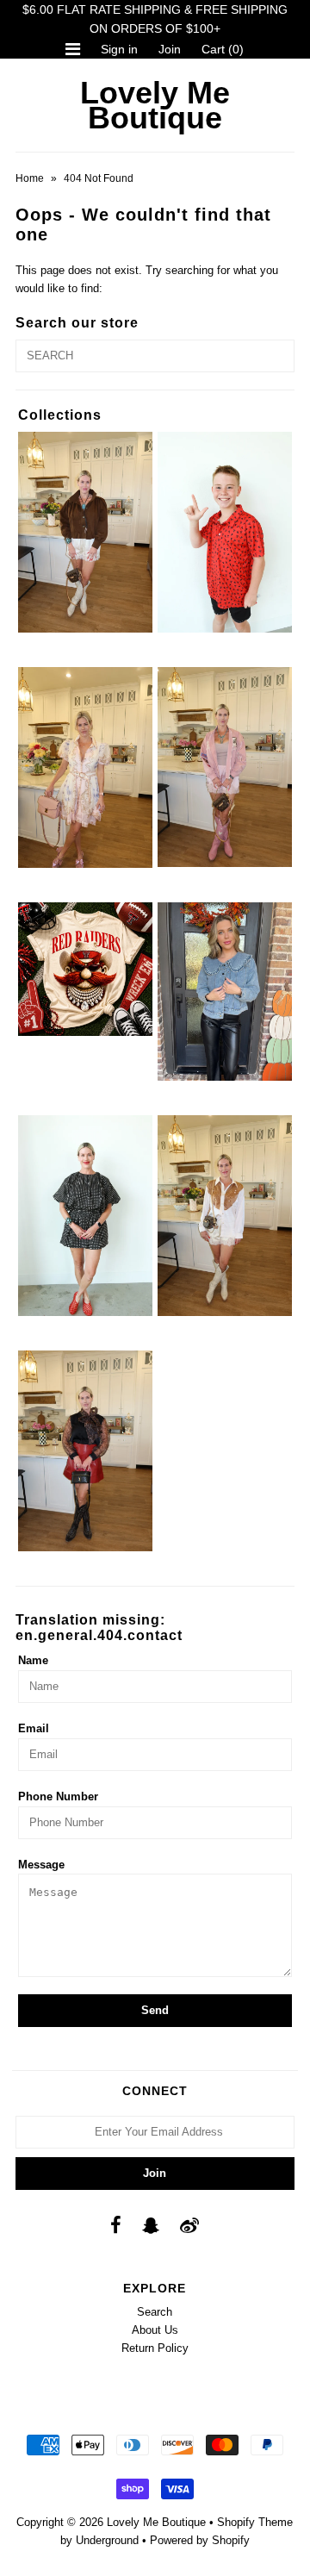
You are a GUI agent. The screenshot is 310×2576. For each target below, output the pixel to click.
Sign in (119, 49)
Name (33, 1660)
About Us (155, 2330)
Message (41, 1865)
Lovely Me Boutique (155, 105)
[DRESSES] (85, 767)
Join (170, 49)
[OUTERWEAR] (224, 767)
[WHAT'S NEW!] (85, 1451)
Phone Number (58, 1796)
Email (34, 1728)
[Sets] (85, 1216)
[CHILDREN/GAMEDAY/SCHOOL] (224, 532)
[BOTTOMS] (85, 532)
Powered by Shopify (200, 2540)
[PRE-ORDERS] (85, 969)
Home (30, 178)
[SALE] (224, 992)
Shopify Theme (255, 2522)
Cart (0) (223, 49)
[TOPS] (224, 1216)
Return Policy (155, 2348)
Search (155, 2312)
